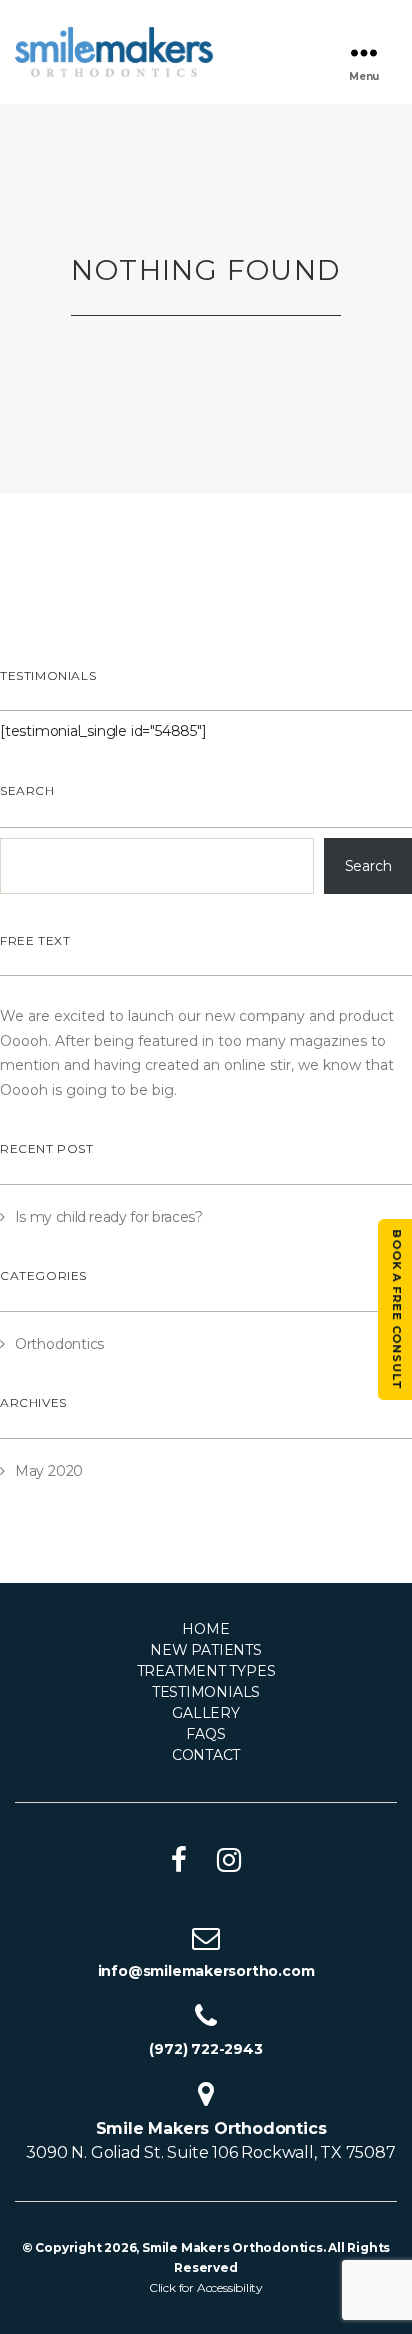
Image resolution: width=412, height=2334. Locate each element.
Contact (206, 1755)
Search (27, 790)
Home (205, 1629)
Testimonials (206, 1692)
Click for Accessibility (206, 2287)
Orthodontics (59, 1344)
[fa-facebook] (179, 1860)
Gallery (206, 1713)
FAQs (205, 1734)
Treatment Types (206, 1671)
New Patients (205, 1650)
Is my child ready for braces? (109, 1217)
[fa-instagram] (229, 1860)
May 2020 (49, 1471)
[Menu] (364, 52)
